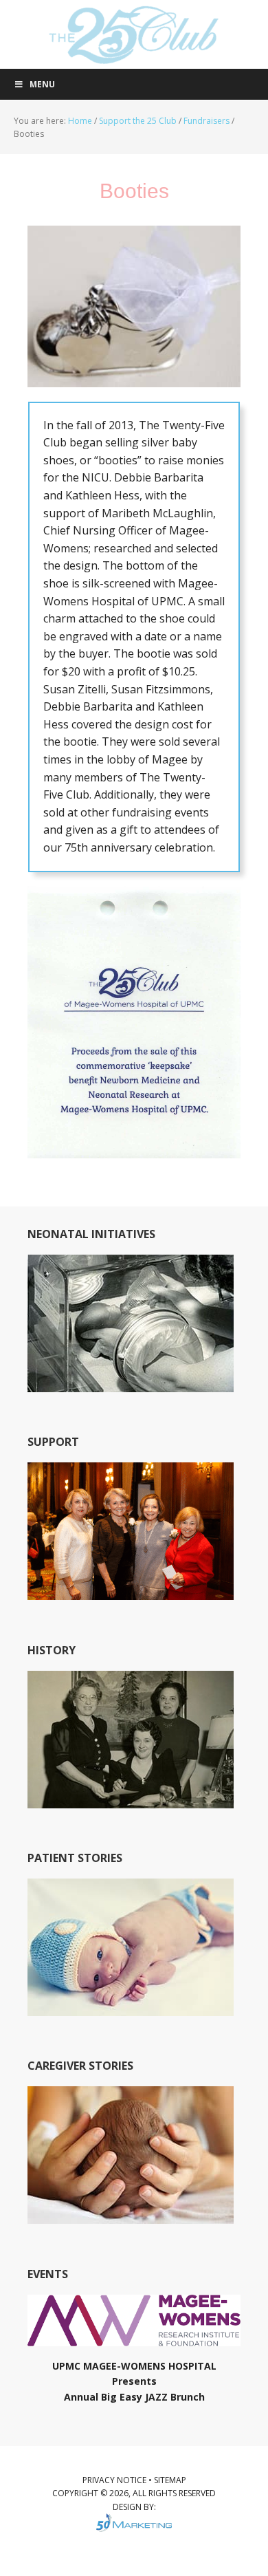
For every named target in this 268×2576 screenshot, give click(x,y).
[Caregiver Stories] (131, 2217)
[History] (131, 1802)
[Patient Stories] (131, 2010)
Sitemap (170, 2480)
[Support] (131, 1593)
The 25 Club (134, 34)
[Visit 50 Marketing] (134, 2523)
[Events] (134, 2340)
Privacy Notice (115, 2480)
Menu (42, 84)
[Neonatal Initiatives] (131, 1386)
